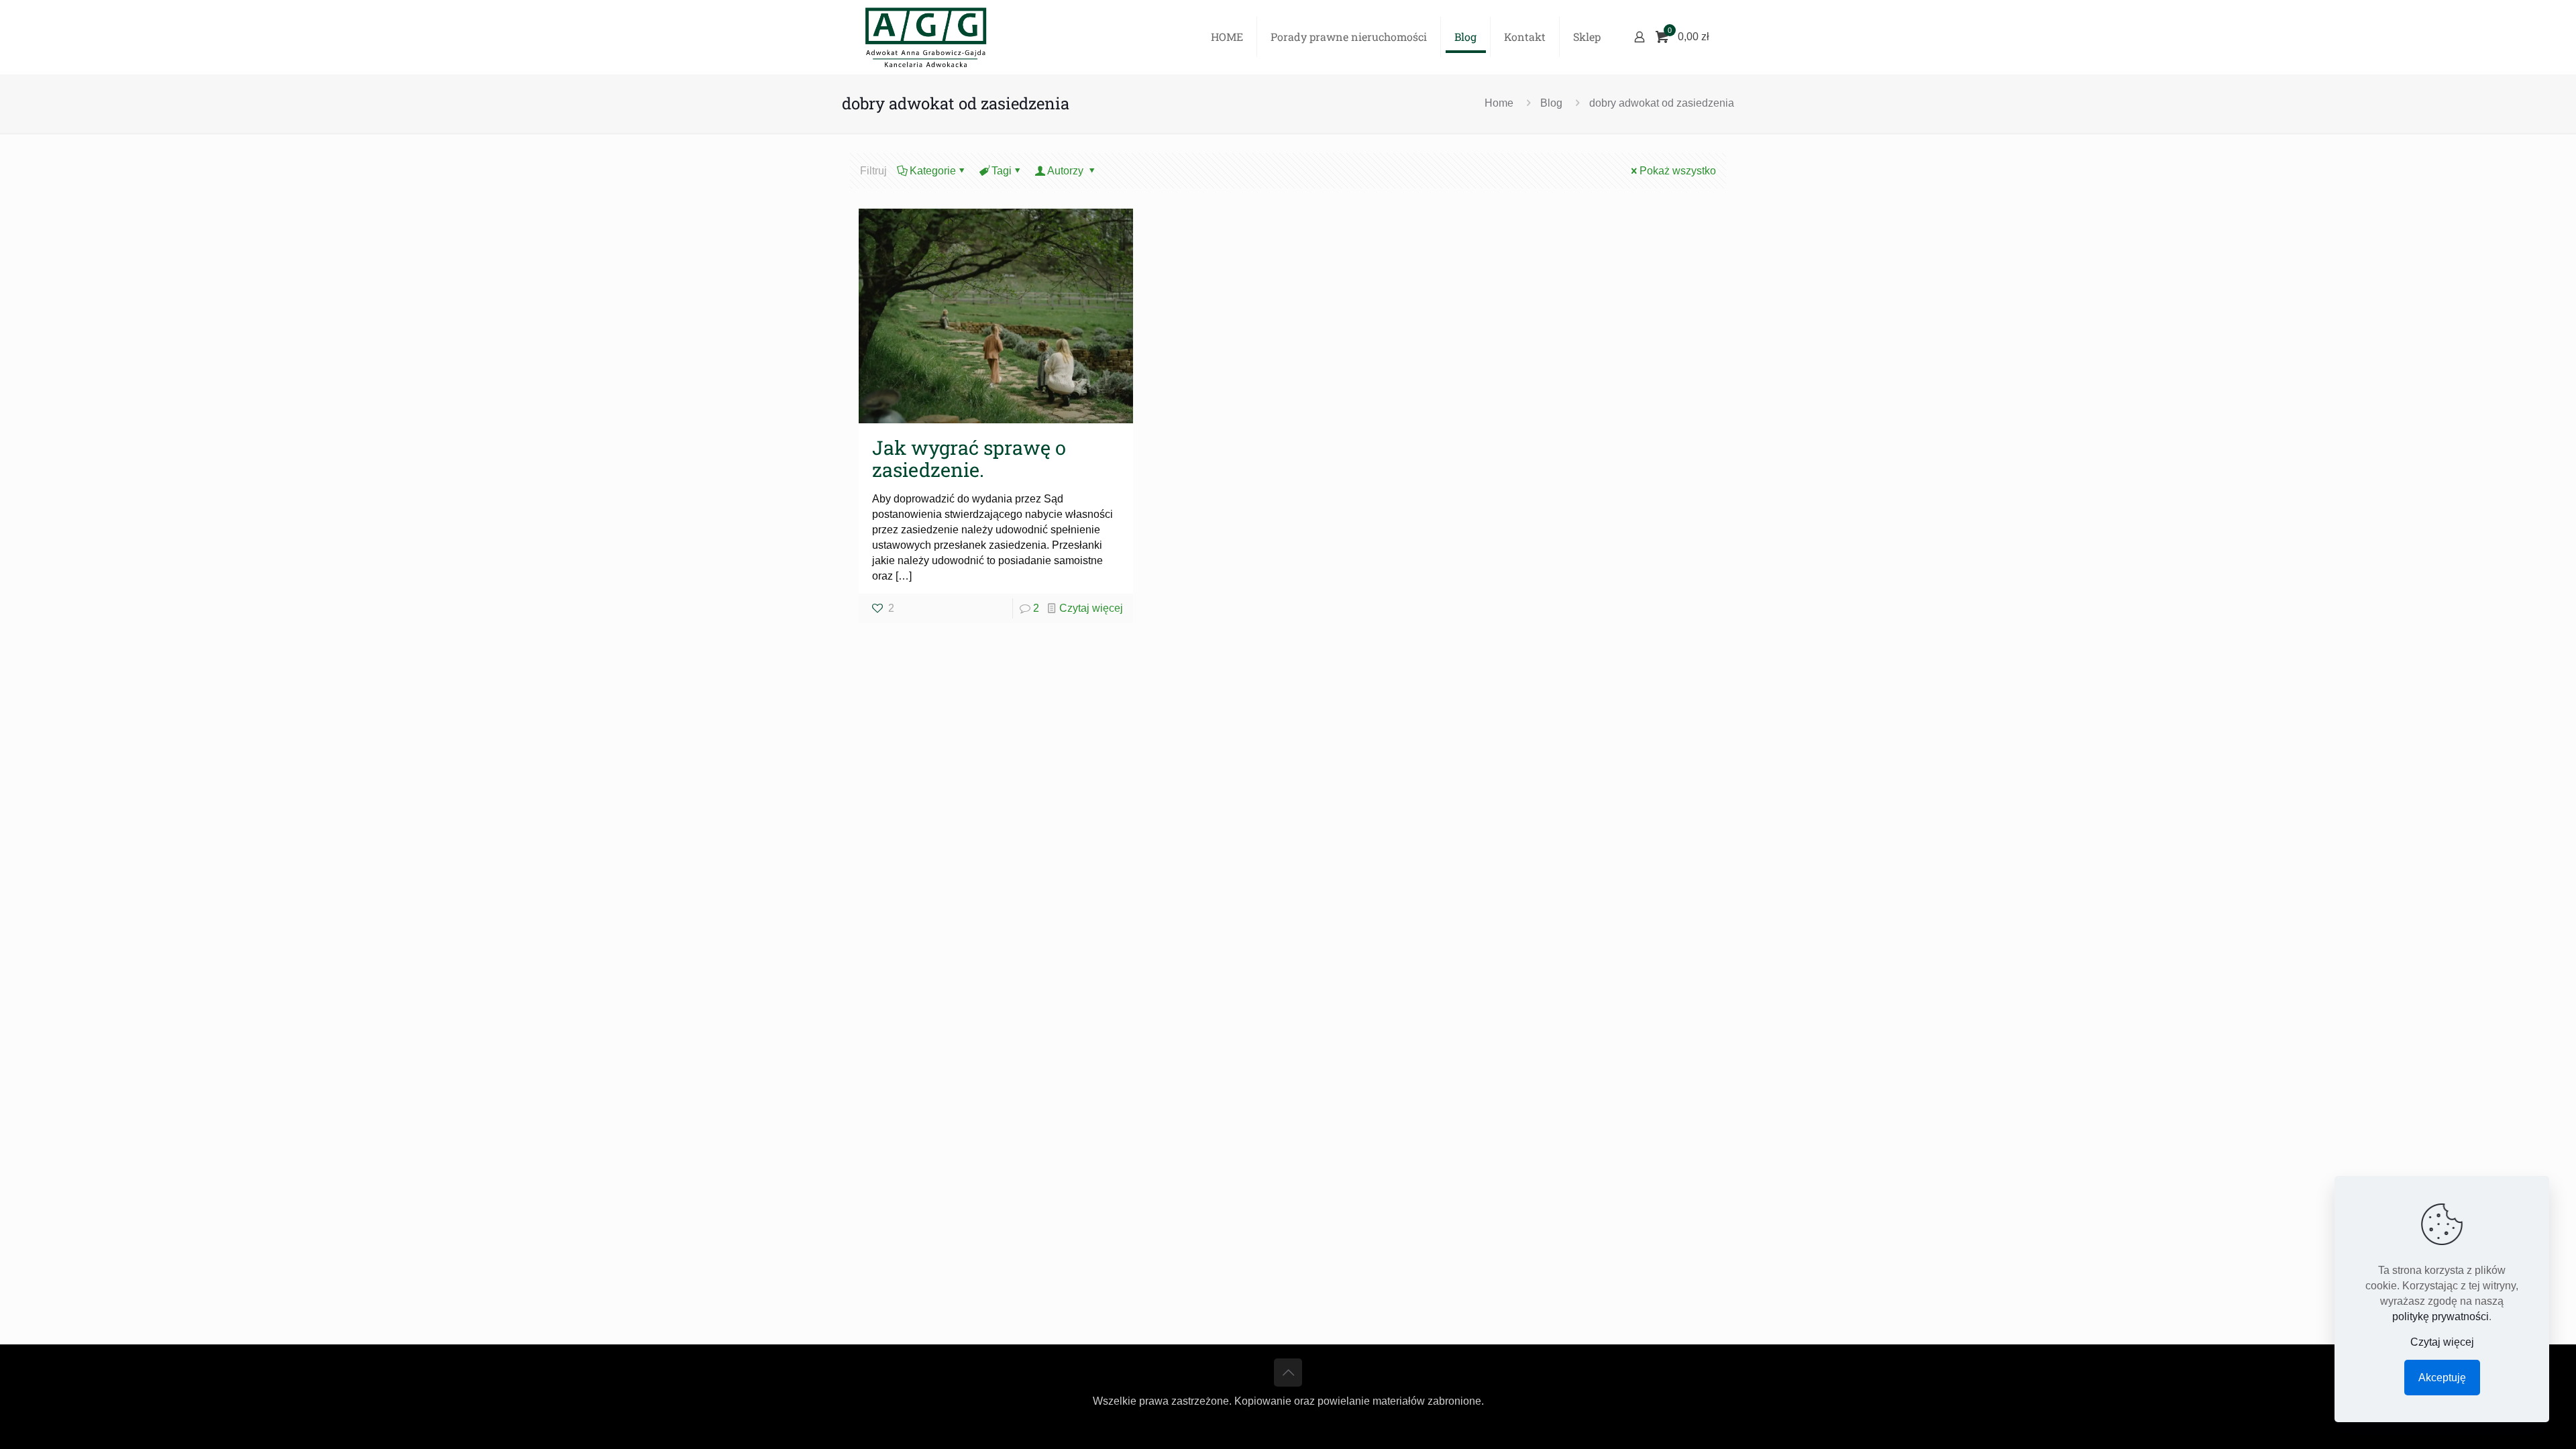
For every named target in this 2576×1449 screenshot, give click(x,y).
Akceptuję (2442, 1378)
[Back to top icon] (1288, 1373)
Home (1499, 103)
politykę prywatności (2440, 1317)
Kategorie (933, 171)
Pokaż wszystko (1678, 171)
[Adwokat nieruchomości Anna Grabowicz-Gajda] (926, 37)
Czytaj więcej (1091, 608)
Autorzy (1067, 171)
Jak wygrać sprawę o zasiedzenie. (969, 459)
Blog (1551, 103)
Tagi (1002, 171)
